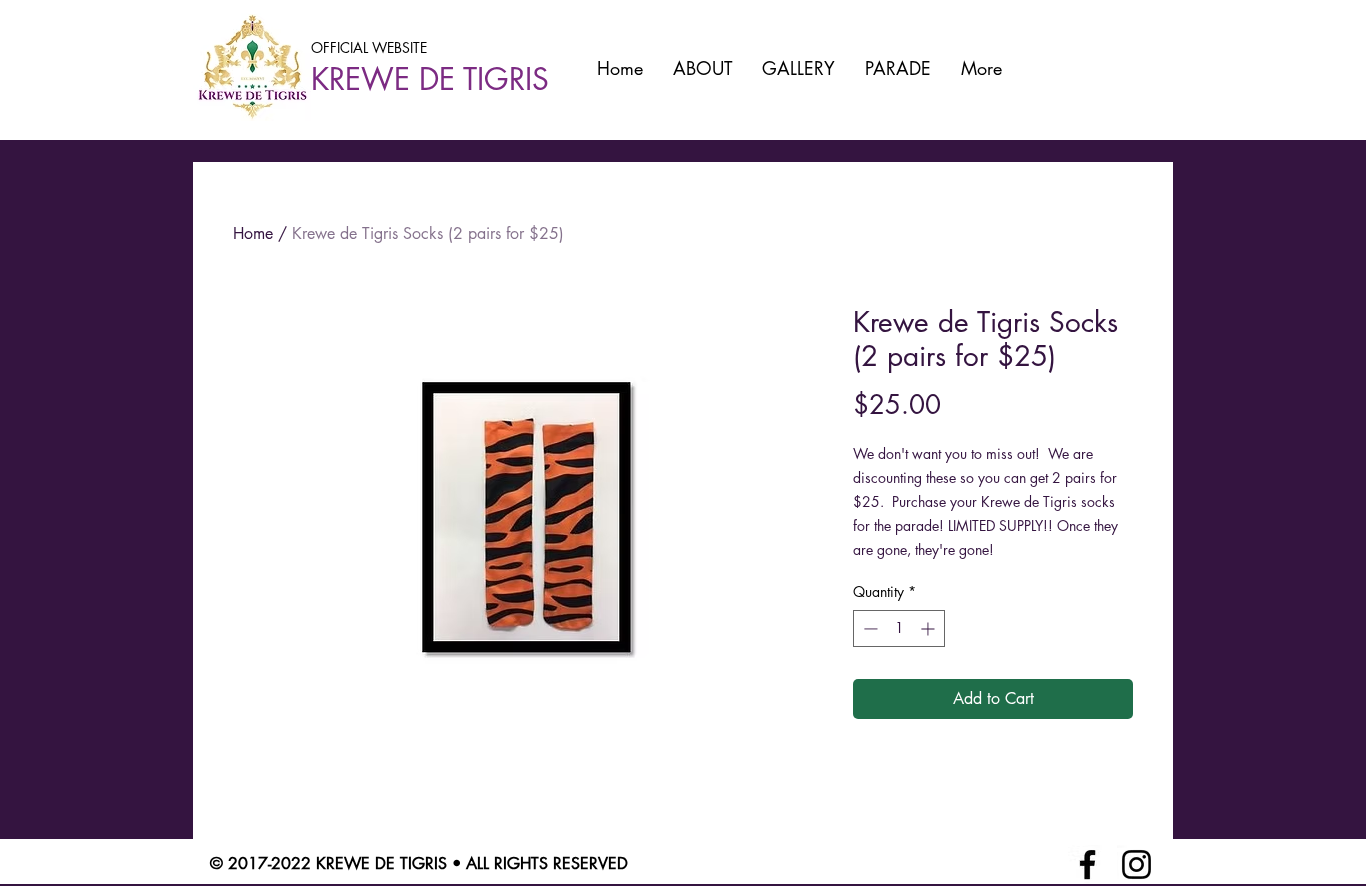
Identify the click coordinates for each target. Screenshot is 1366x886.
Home (253, 233)
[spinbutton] (899, 628)
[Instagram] (1136, 864)
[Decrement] (868, 628)
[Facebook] (1087, 864)
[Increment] (929, 628)
